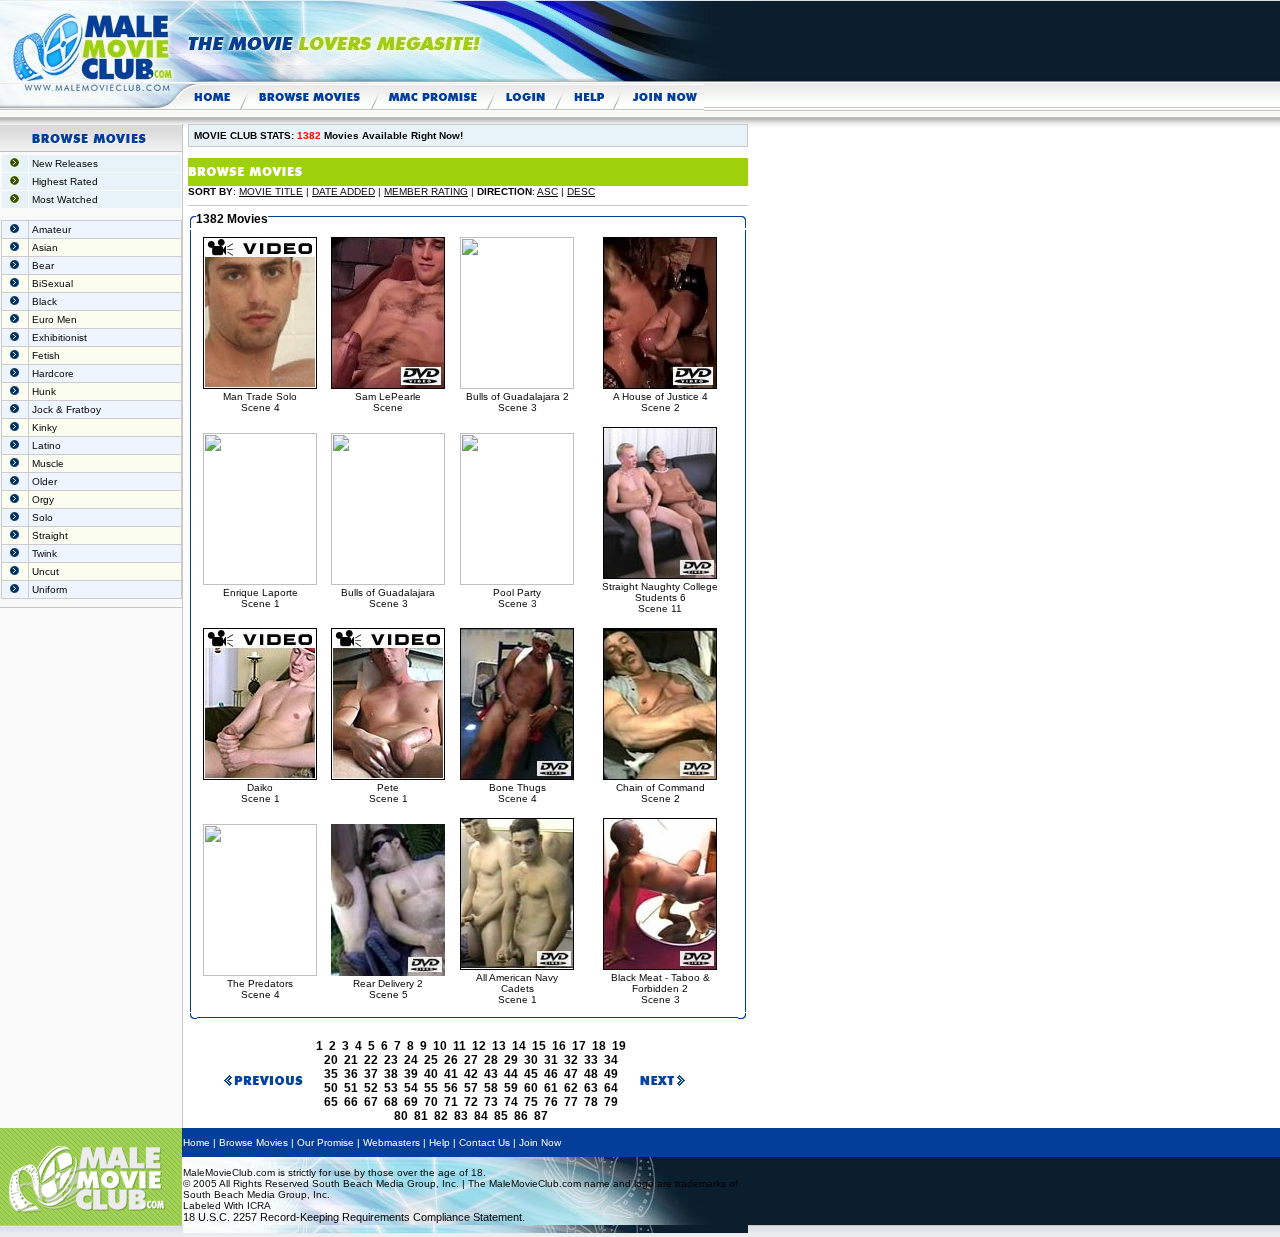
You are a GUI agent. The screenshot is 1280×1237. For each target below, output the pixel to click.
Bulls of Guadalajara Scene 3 (388, 598)
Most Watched (65, 199)
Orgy (43, 499)
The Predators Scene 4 (260, 989)
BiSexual (52, 283)
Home (196, 1142)
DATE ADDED (343, 191)
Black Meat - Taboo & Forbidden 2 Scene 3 (660, 988)
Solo (42, 517)
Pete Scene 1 (388, 793)
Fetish (46, 355)
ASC (547, 191)
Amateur (51, 229)
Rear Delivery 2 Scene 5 (388, 989)
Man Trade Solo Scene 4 (260, 402)
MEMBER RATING (426, 191)
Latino (46, 445)
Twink (44, 553)
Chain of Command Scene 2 (660, 793)
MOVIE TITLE (271, 191)
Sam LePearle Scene (388, 402)
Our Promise (325, 1142)
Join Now (540, 1142)
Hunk (44, 391)
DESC (581, 191)
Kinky (44, 427)
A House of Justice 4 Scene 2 (660, 402)
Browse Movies (253, 1142)
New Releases (65, 163)
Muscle (48, 463)
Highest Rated (65, 181)
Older (44, 481)
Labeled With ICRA (227, 1205)
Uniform (49, 589)
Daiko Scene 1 (260, 793)
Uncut (45, 571)
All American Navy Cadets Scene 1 (517, 988)
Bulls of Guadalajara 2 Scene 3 (517, 402)
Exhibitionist (59, 337)
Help (439, 1142)
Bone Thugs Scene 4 (517, 793)
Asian (45, 247)
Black (44, 301)
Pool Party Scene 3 (517, 598)
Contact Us (484, 1142)
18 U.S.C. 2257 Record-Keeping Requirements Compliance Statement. (354, 1217)
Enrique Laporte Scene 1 (260, 598)
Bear (43, 265)
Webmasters (391, 1142)
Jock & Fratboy (66, 409)
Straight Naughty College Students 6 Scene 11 (660, 597)
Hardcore (53, 373)
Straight (50, 535)
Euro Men (54, 319)
